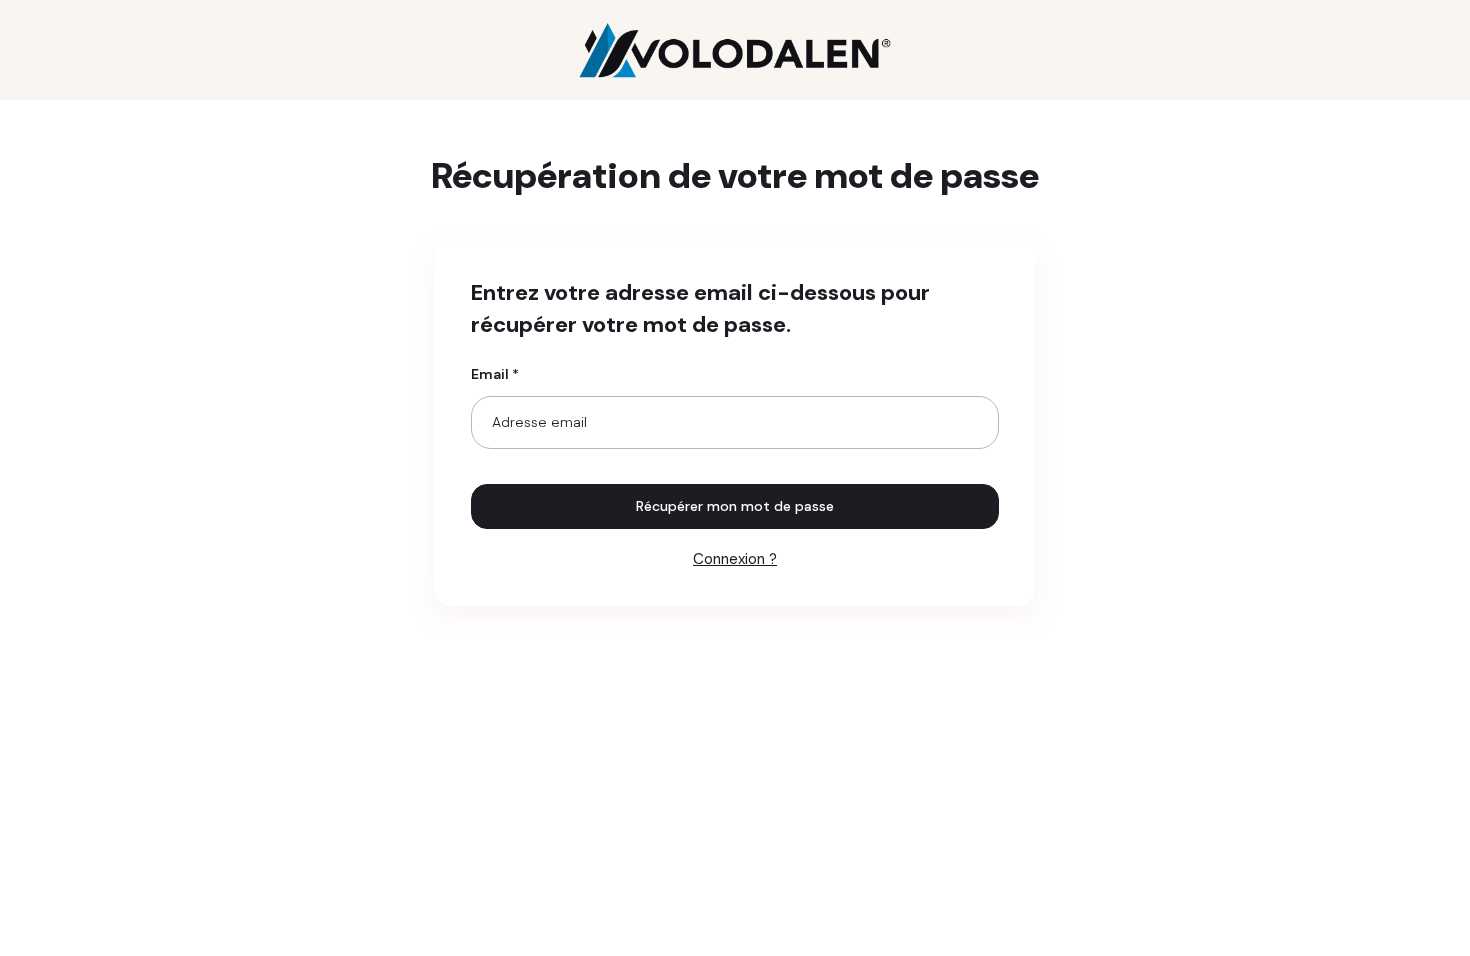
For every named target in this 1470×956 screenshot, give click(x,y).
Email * (495, 374)
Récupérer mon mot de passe (735, 506)
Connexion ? (735, 559)
